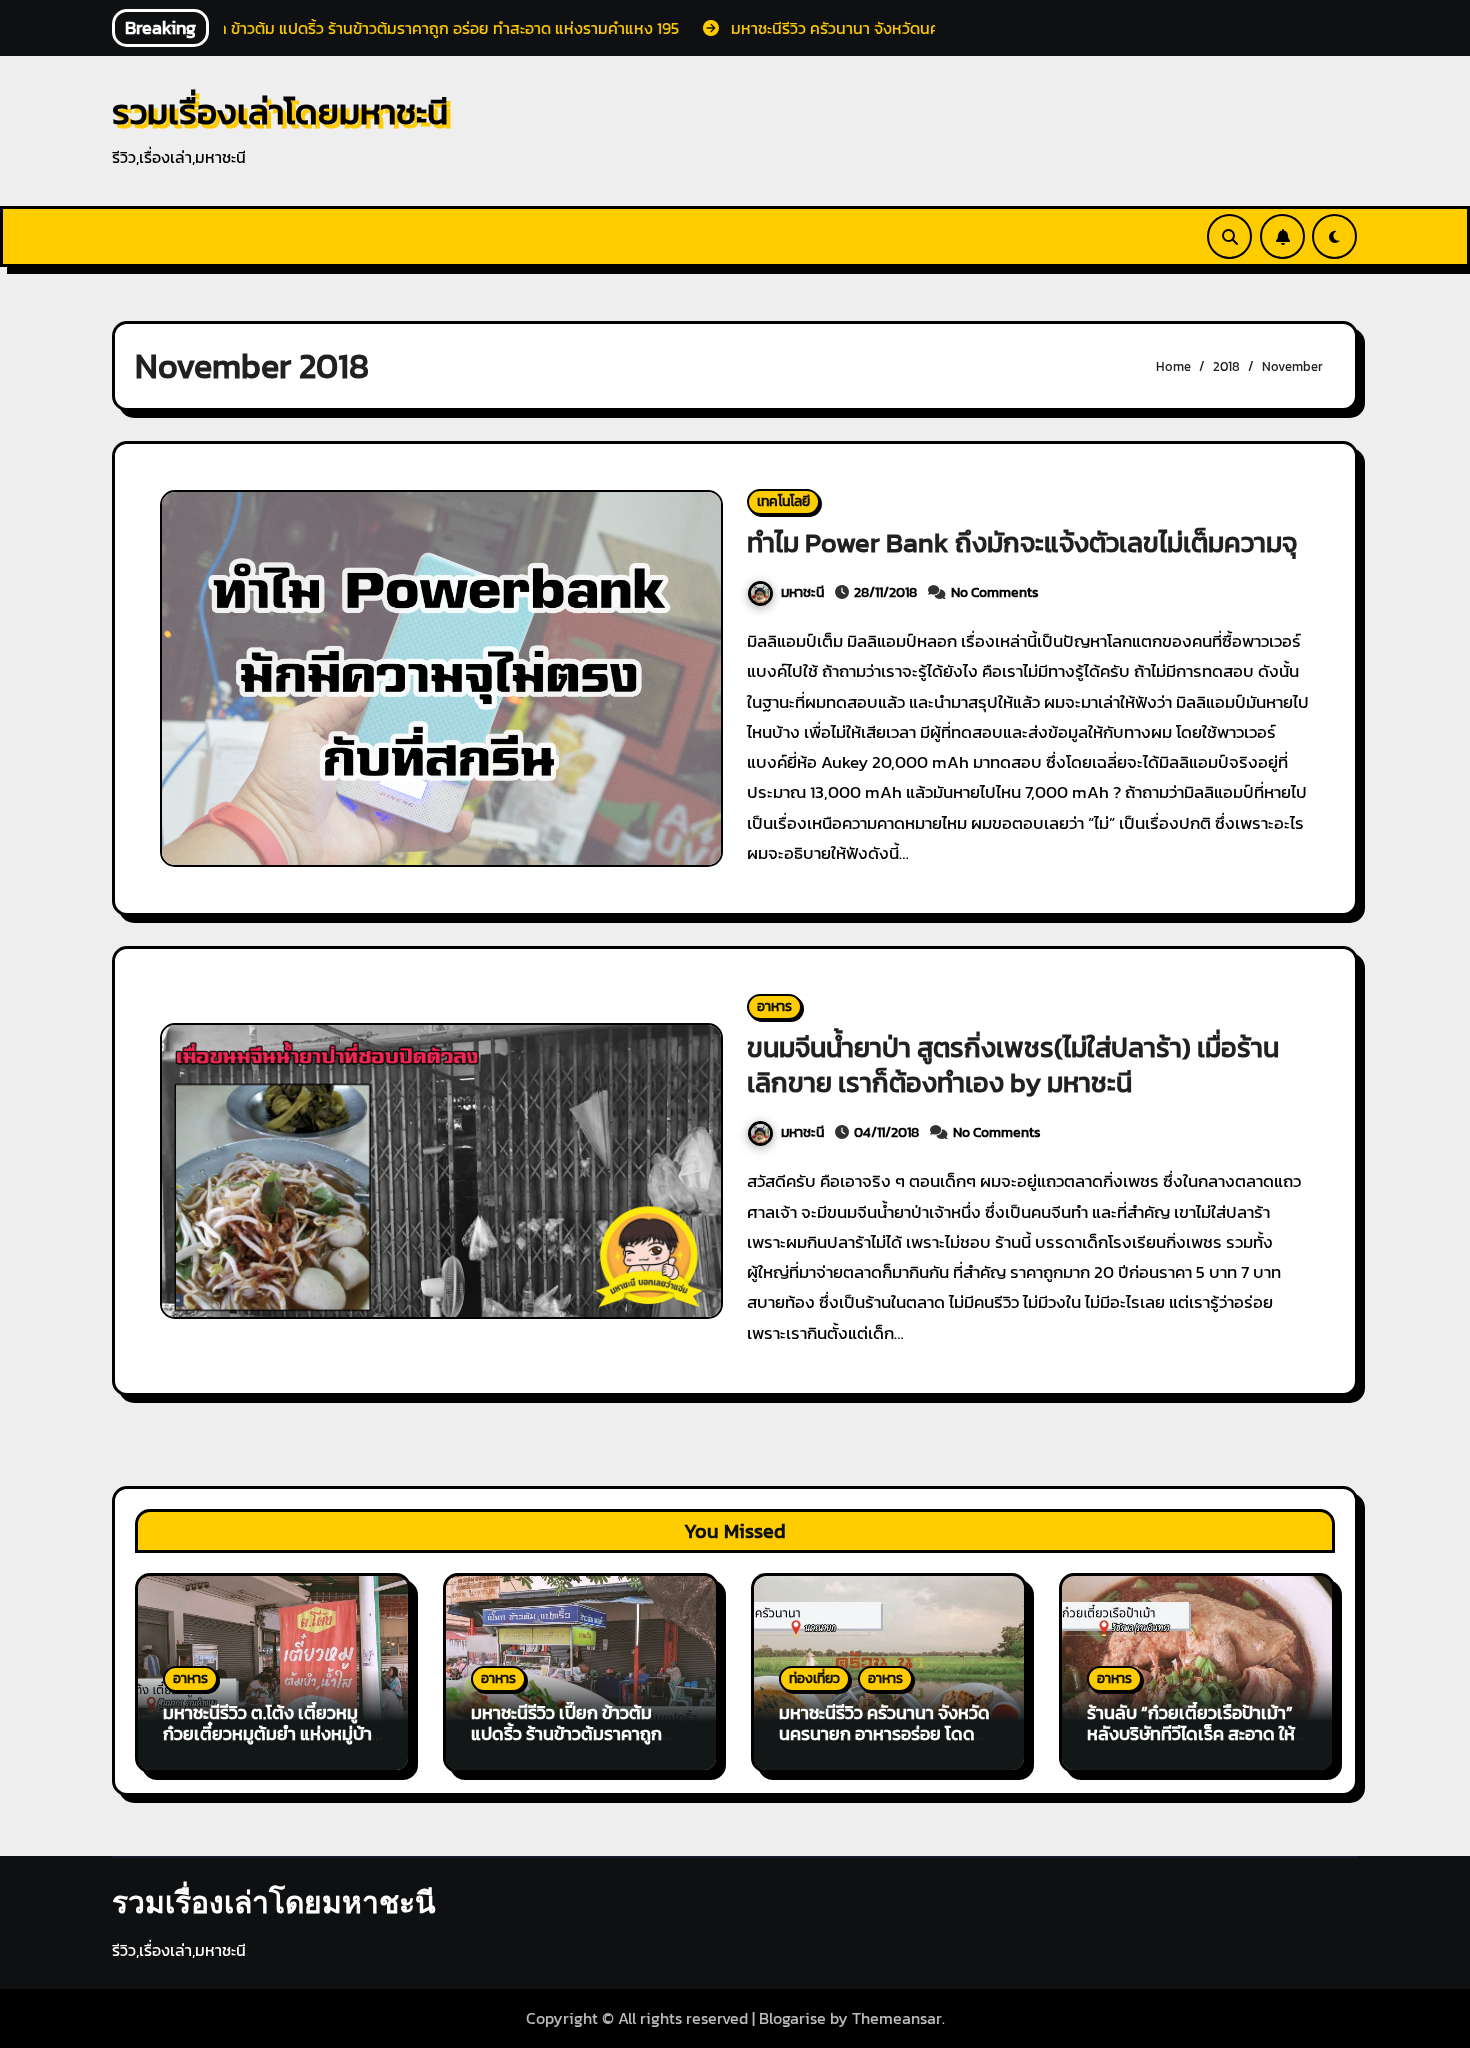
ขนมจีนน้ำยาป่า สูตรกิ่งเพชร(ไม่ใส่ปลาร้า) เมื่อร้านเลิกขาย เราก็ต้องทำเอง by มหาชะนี (1013, 1065)
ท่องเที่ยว (814, 1678)
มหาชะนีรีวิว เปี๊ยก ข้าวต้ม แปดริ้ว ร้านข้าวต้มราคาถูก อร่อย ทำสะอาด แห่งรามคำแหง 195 (566, 1745)
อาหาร (774, 1006)
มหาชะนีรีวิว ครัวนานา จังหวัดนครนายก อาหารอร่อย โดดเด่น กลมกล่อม (884, 1734)
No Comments (995, 592)
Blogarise (792, 2018)
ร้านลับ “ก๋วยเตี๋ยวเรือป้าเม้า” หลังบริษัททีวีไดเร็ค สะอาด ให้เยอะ (1191, 1734)
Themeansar (897, 2018)
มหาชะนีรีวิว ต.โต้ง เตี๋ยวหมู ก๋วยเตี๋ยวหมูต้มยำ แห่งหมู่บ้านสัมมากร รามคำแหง (273, 1734)
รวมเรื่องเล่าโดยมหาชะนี (280, 111)
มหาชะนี (802, 592)
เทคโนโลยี (783, 501)
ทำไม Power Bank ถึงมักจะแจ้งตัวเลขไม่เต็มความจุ (1022, 542)
